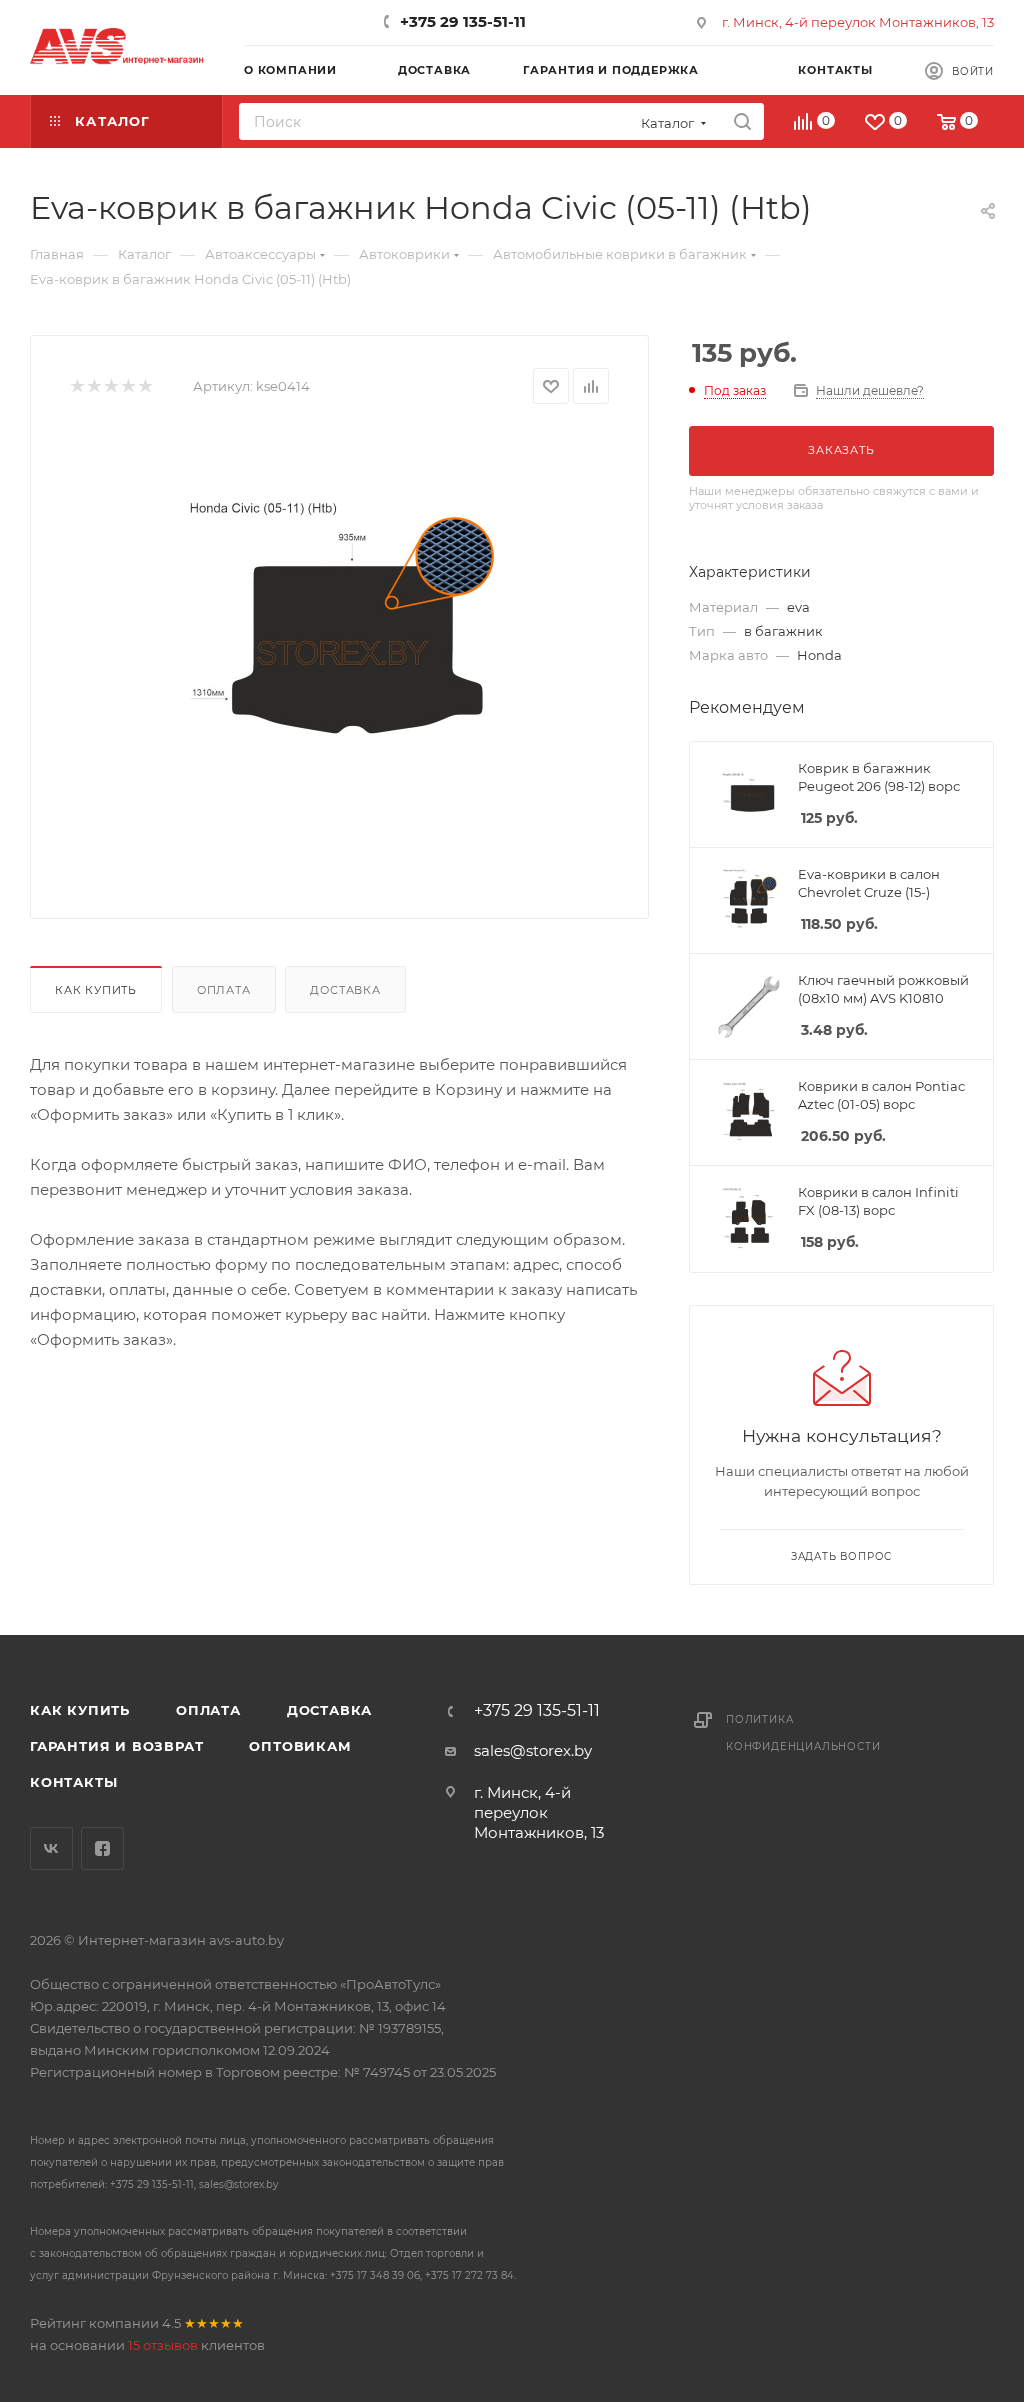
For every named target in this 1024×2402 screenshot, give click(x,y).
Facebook (102, 1848)
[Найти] (742, 121)
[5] (144, 386)
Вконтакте (51, 1848)
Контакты (73, 1782)
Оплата (224, 990)
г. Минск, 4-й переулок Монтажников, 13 (858, 22)
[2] (93, 386)
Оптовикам (300, 1746)
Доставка (345, 990)
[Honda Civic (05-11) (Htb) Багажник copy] (340, 654)
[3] (110, 386)
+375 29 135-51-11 (463, 21)
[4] (127, 386)
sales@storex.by (533, 1750)
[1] (76, 386)
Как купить (96, 990)
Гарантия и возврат (116, 1746)
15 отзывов (163, 2345)
